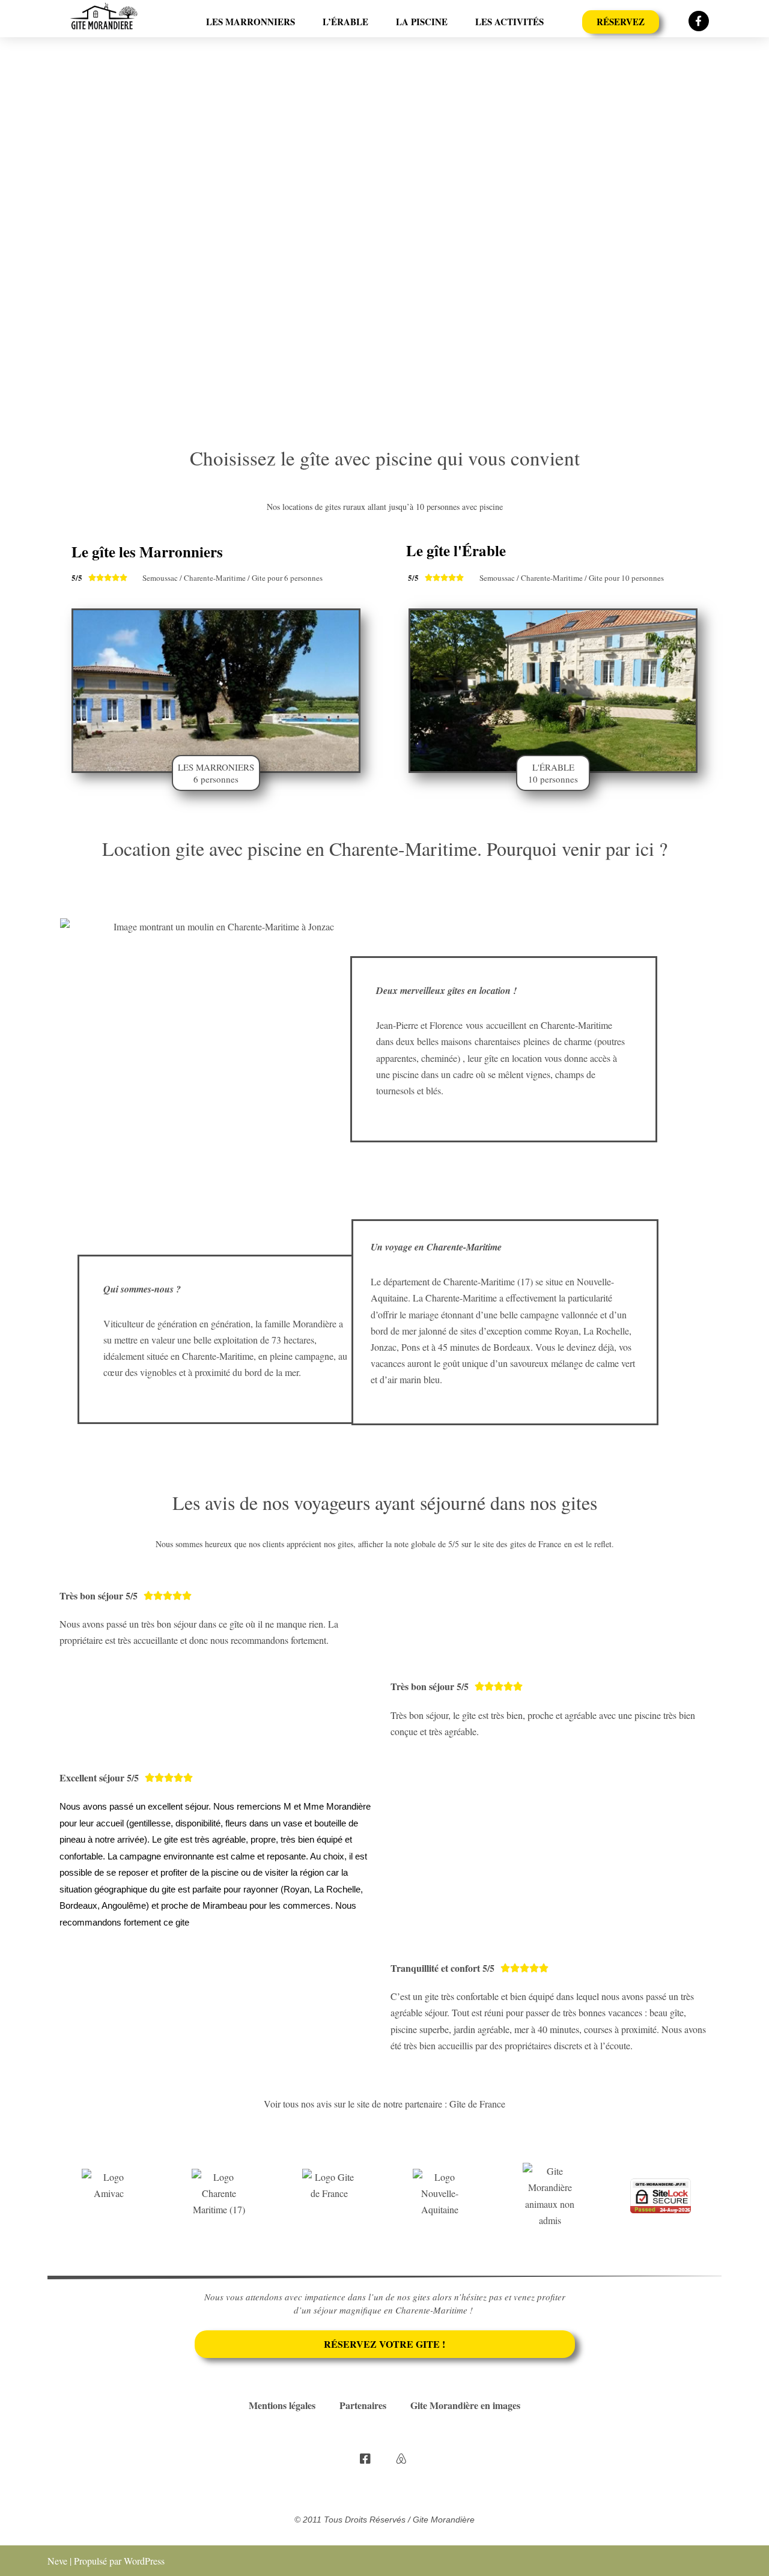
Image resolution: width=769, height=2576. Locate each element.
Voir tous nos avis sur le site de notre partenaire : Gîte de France (384, 2104)
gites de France (536, 1544)
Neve (57, 2561)
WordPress (144, 2561)
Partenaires (363, 2405)
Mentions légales (282, 2405)
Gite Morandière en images (465, 2405)
